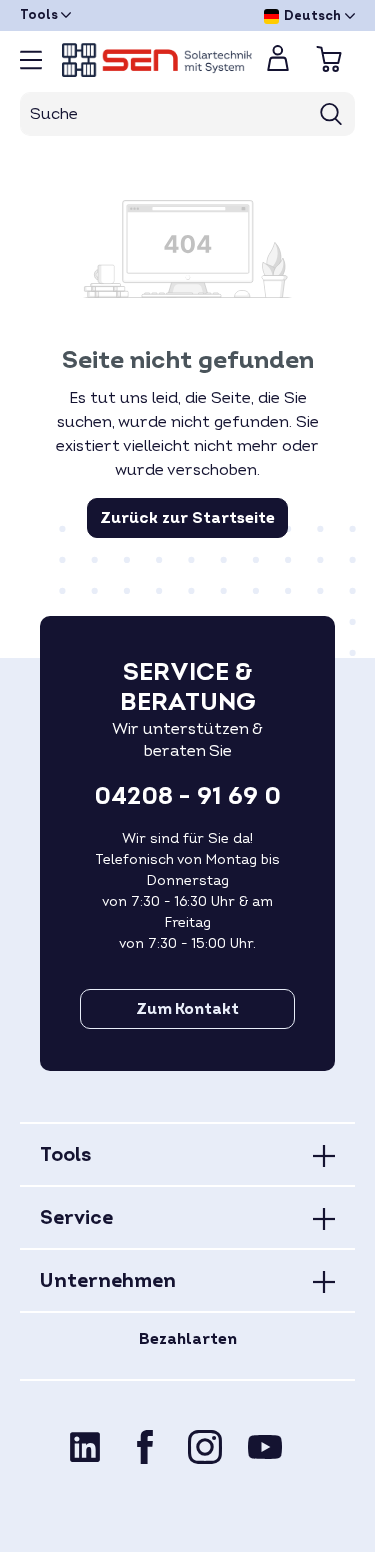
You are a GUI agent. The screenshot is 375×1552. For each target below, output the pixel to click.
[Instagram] (205, 1446)
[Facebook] (145, 1446)
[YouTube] (265, 1446)
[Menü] (31, 60)
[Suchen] (331, 114)
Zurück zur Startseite (187, 518)
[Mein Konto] (278, 64)
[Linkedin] (85, 1446)
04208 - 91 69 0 (187, 797)
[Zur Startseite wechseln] (147, 60)
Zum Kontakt (187, 1009)
